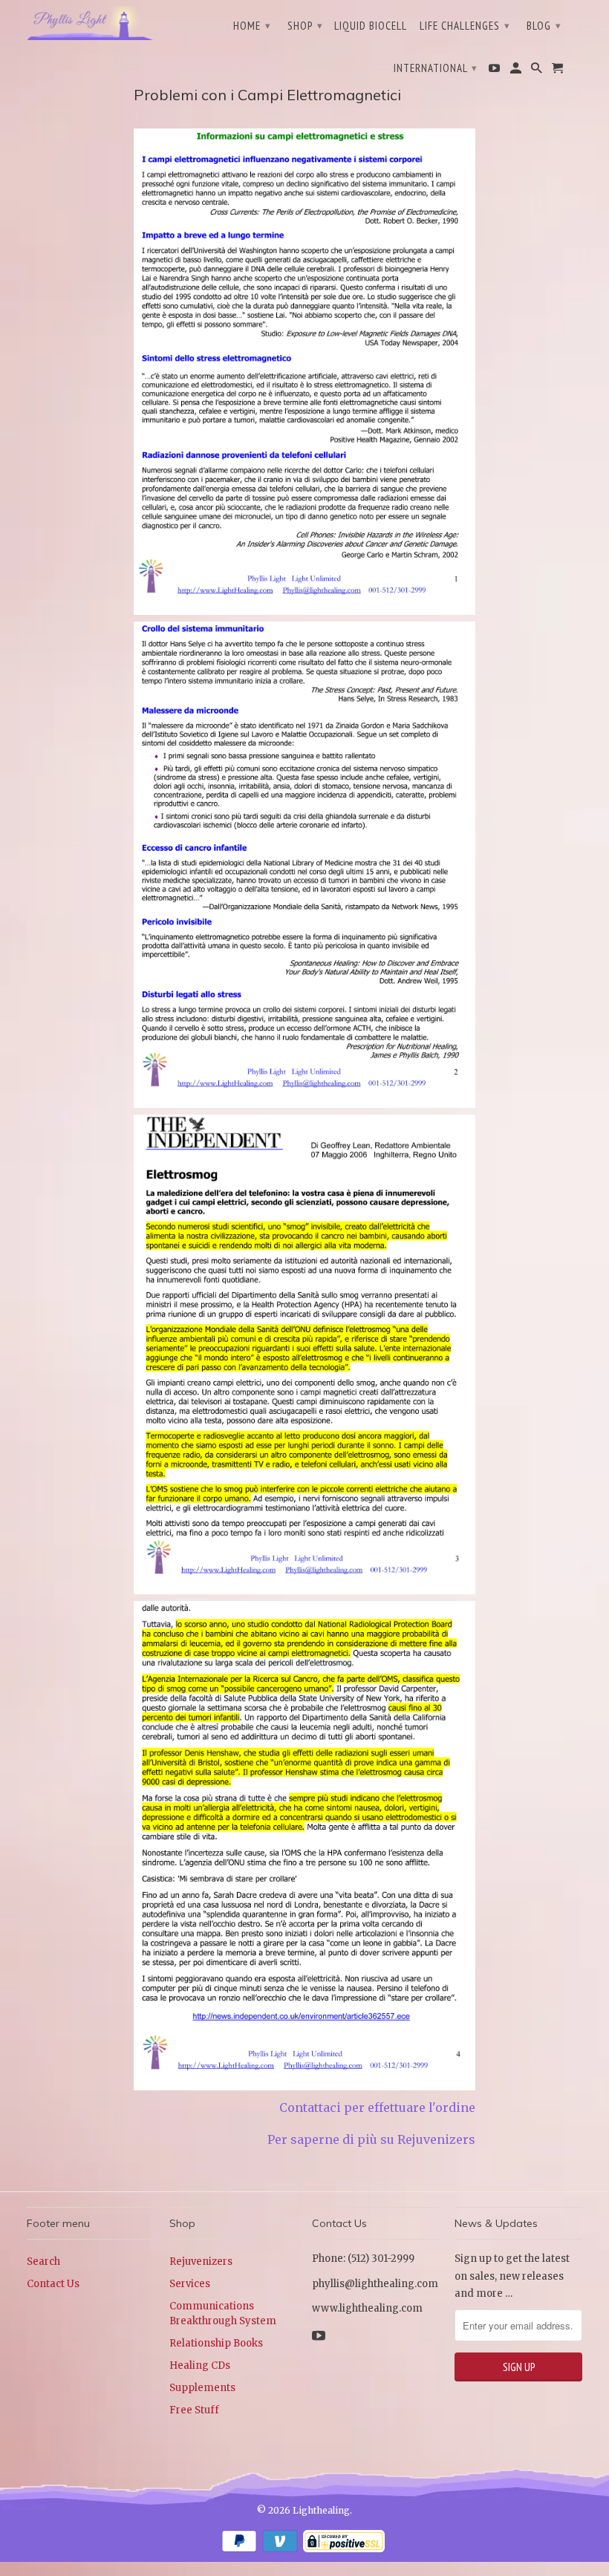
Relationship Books (216, 2343)
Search (43, 2262)
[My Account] (517, 71)
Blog (544, 26)
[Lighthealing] (91, 22)
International (436, 68)
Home (252, 26)
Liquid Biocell (371, 26)
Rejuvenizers (201, 2262)
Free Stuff (194, 2410)
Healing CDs (200, 2365)
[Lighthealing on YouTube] (495, 71)
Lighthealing (321, 2510)
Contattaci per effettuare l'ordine (377, 2107)
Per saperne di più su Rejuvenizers (368, 2139)
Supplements (202, 2388)
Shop (305, 26)
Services (190, 2284)
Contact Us (53, 2284)
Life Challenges (465, 26)
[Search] (538, 71)
